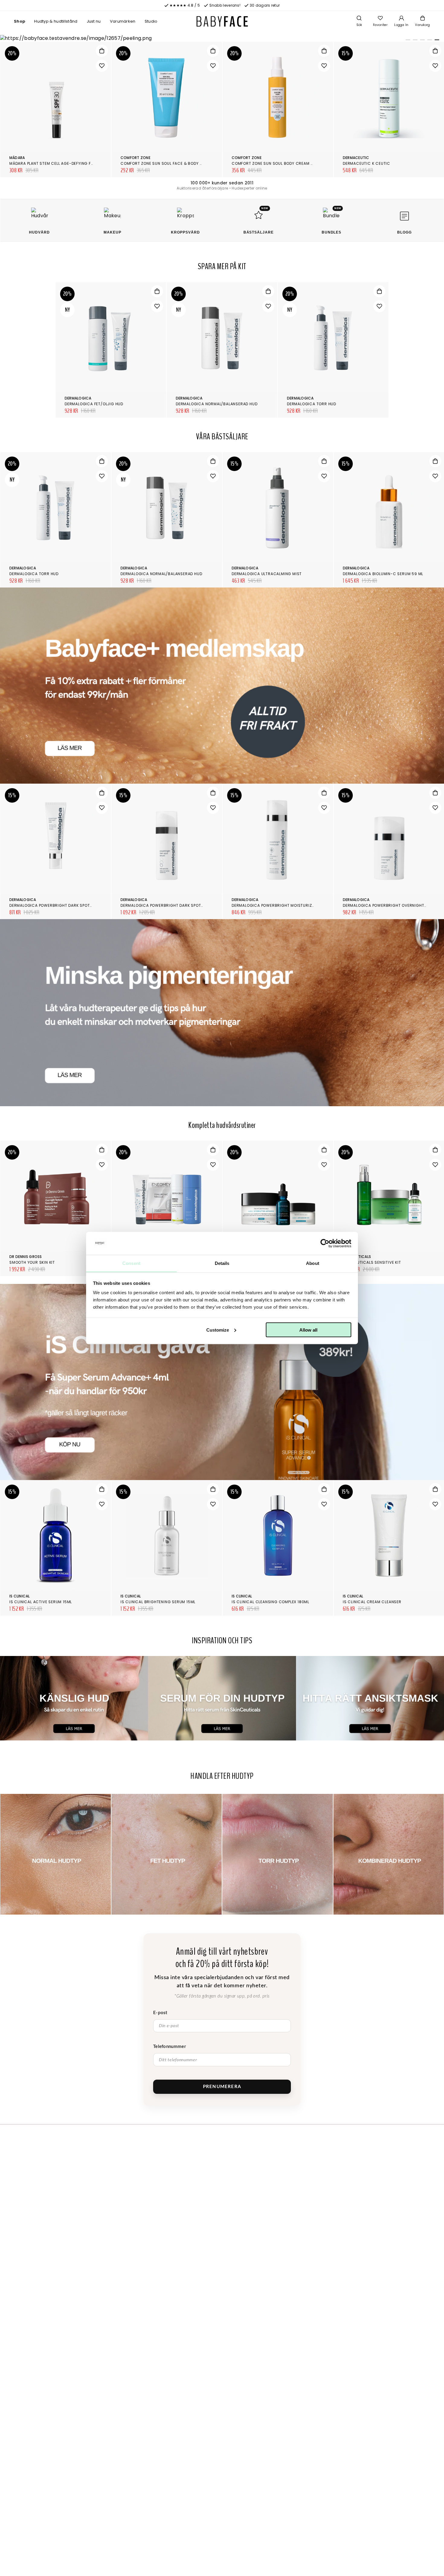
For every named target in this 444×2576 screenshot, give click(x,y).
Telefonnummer (170, 2047)
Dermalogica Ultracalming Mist (267, 574)
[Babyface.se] (222, 21)
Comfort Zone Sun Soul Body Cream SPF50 (277, 163)
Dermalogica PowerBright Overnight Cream (391, 905)
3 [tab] (421, 41)
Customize (218, 1330)
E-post (160, 2013)
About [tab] (313, 1263)
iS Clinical (20, 1596)
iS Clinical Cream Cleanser (372, 1602)
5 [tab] (436, 41)
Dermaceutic (356, 158)
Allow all (308, 1330)
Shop (19, 21)
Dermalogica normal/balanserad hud (217, 404)
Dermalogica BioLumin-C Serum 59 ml (383, 574)
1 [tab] (407, 41)
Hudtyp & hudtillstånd (56, 21)
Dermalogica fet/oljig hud (94, 404)
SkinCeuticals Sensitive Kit (372, 1262)
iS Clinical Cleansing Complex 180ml (270, 1602)
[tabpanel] (222, 38)
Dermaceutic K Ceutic (367, 163)
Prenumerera (222, 2087)
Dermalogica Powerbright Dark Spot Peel (55, 905)
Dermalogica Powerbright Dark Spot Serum (168, 905)
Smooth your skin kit (32, 1262)
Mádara (17, 158)
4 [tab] (429, 41)
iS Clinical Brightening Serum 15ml (158, 1602)
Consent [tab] (131, 1263)
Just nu (94, 21)
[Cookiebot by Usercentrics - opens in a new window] (325, 1243)
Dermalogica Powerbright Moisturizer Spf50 (281, 905)
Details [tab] (222, 1263)
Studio (151, 21)
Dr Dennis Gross (26, 1257)
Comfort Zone (135, 158)
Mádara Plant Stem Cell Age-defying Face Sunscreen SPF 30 (73, 163)
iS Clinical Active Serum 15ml (41, 1602)
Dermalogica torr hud (312, 404)
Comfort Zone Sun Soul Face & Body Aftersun (170, 163)
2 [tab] (414, 41)
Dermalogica (78, 398)
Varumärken (123, 21)
